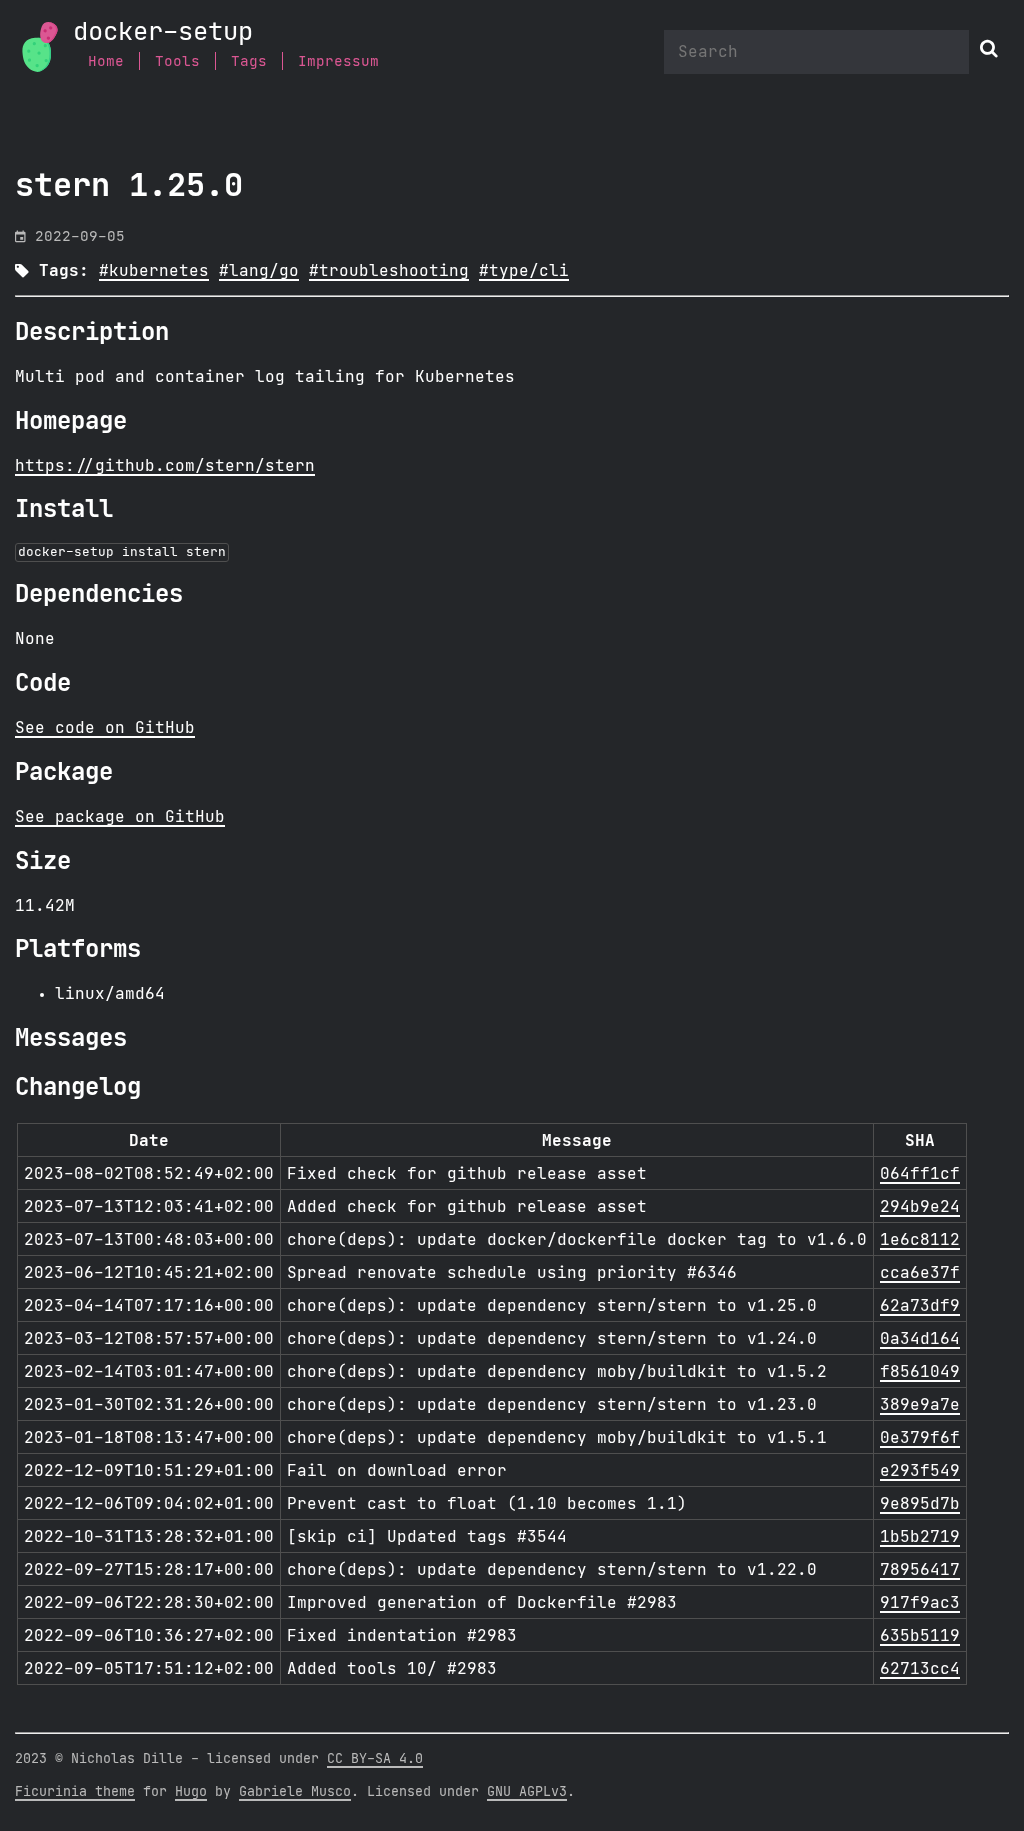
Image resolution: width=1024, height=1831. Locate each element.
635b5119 (920, 1636)
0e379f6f (920, 1438)
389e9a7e (920, 1405)
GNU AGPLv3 (527, 1792)
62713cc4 (920, 1669)
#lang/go (259, 271)
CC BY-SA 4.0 (375, 1759)
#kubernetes (154, 271)
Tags (249, 61)
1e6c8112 (920, 1240)
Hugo (191, 1792)
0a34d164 (920, 1339)
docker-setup (163, 32)
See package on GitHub (120, 817)
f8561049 (920, 1372)
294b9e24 (920, 1207)
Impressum (338, 61)
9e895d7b (920, 1504)
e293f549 (920, 1471)
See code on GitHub (105, 728)
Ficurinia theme (75, 1792)
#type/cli (524, 271)
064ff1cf (920, 1174)
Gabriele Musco (295, 1792)
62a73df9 (920, 1306)
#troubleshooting (389, 271)
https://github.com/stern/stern (165, 466)
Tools (177, 61)
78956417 (920, 1570)
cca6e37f (920, 1273)
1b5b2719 (920, 1537)
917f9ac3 (920, 1603)
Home (106, 61)
